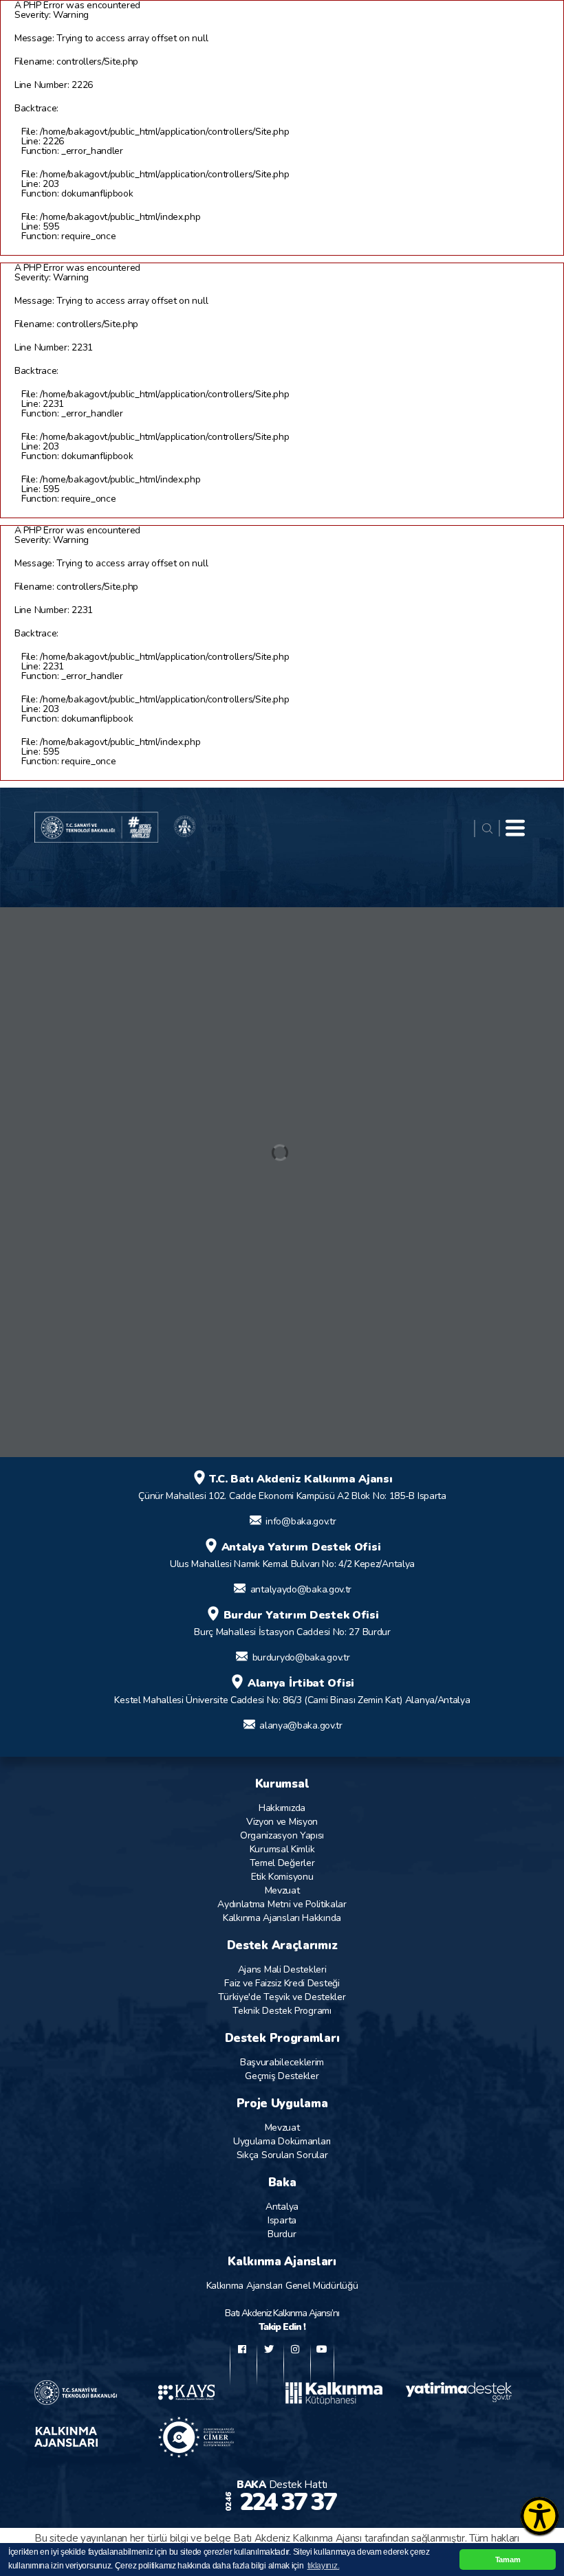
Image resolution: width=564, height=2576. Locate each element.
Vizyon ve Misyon (282, 1822)
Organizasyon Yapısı (282, 1835)
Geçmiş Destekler (282, 2076)
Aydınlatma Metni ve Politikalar (282, 1904)
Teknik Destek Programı (282, 2011)
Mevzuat (282, 1890)
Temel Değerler (282, 1863)
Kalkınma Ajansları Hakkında (282, 1918)
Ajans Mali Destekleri (282, 1969)
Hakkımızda (282, 1808)
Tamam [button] (508, 2560)
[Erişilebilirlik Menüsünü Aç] (540, 2516)
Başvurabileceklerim (282, 2062)
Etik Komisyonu (282, 1877)
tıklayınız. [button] (324, 2566)
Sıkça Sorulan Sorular (282, 2155)
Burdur (282, 2234)
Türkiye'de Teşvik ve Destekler (282, 1997)
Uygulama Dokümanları (282, 2141)
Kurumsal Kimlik (282, 1849)
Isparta (282, 2220)
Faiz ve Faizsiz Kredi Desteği (282, 1983)
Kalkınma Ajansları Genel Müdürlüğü (282, 2286)
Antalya (282, 2207)
